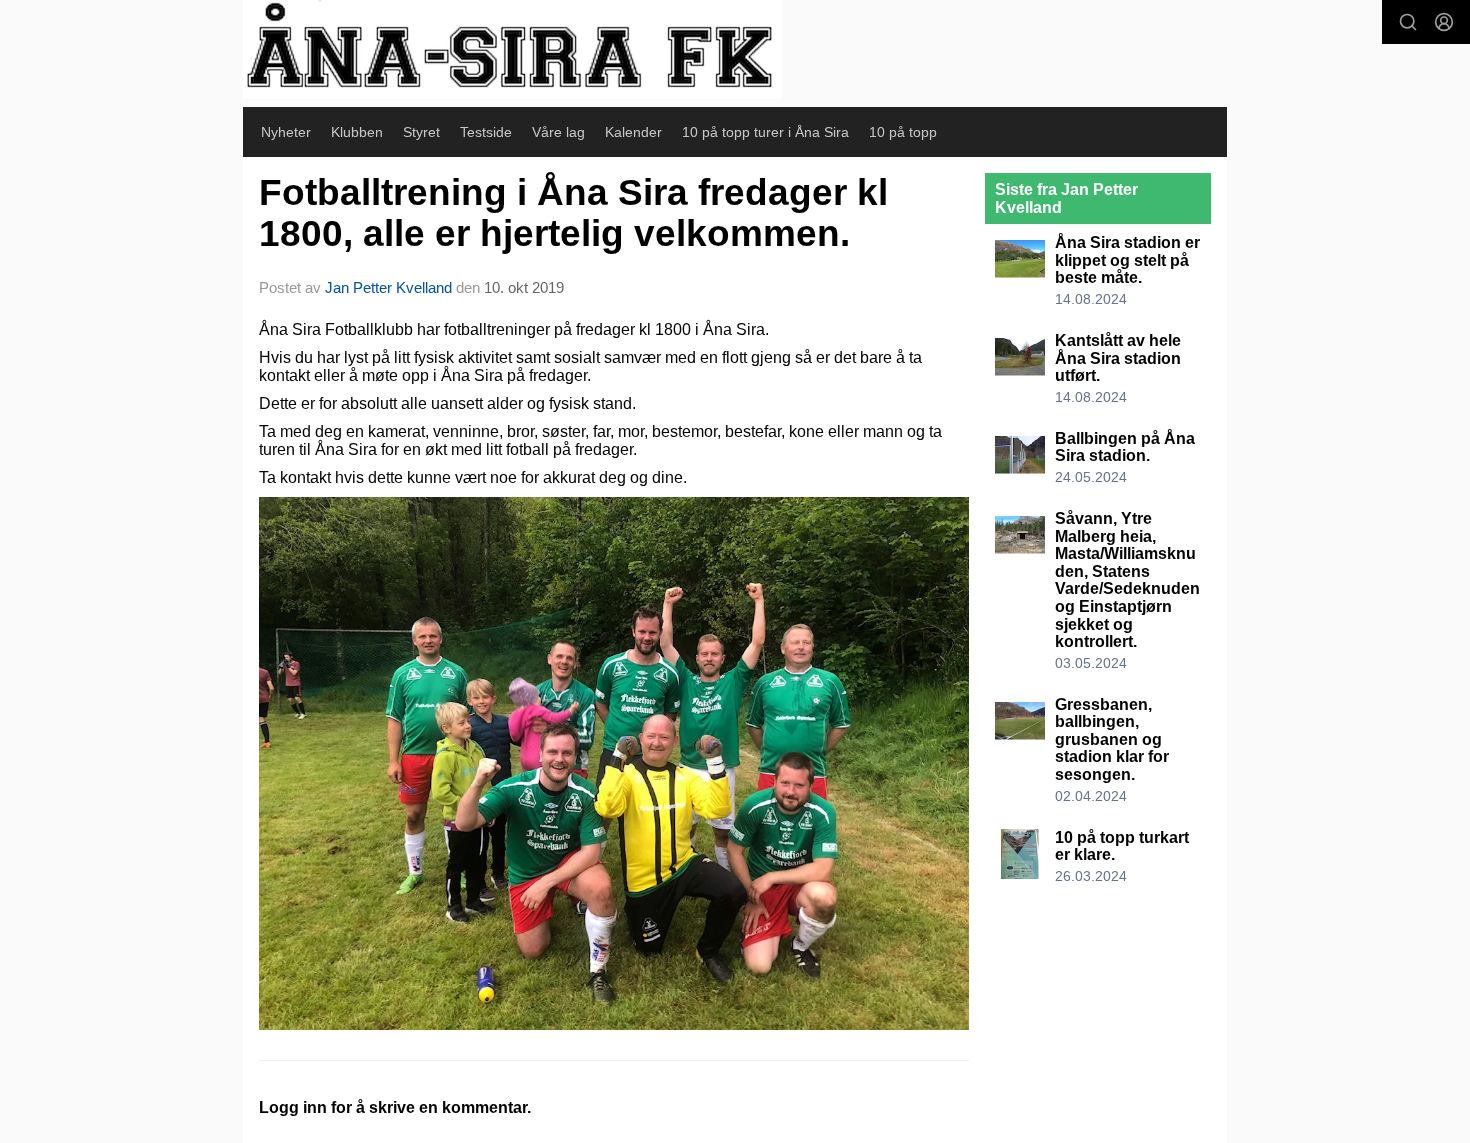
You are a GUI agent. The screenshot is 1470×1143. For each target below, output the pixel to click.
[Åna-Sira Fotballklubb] (512, 49)
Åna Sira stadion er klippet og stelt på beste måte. (1127, 260)
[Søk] (1408, 22)
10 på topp (903, 132)
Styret (421, 132)
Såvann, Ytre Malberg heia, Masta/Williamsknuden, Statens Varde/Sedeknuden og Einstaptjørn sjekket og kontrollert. (1127, 580)
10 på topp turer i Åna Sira (765, 132)
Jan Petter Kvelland (388, 287)
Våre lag (558, 132)
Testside (486, 132)
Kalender (633, 132)
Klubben (357, 132)
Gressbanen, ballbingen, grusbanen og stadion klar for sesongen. (1112, 739)
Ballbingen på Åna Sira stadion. (1125, 447)
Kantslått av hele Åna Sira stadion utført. (1118, 358)
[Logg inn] (1444, 22)
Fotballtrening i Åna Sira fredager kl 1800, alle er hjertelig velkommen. (573, 213)
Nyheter (286, 132)
